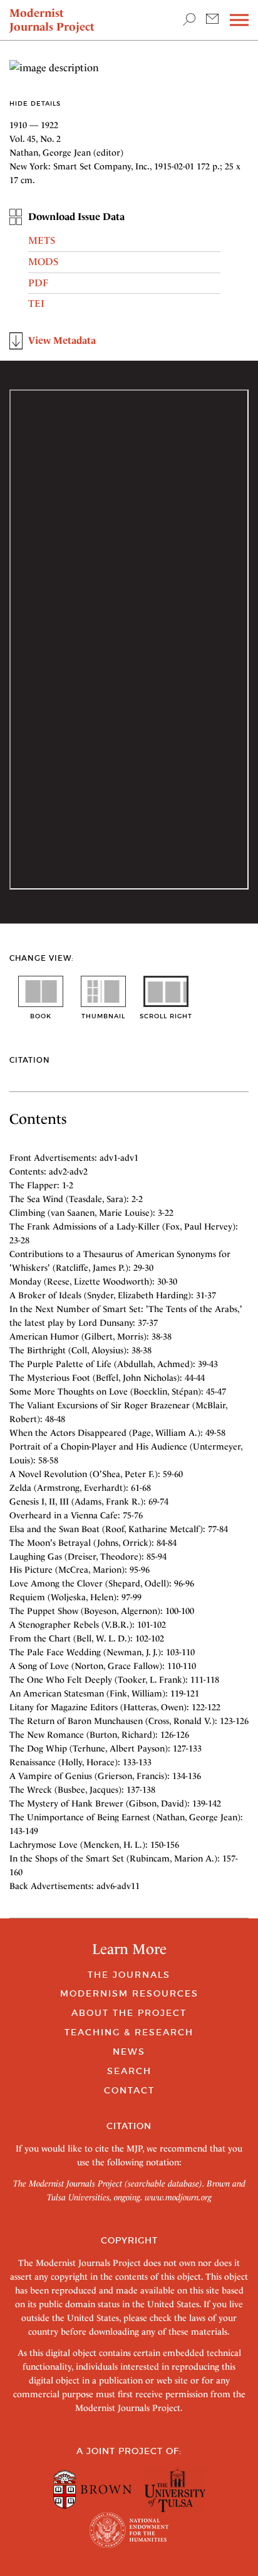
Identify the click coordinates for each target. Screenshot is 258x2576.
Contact (129, 2090)
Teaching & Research (129, 2032)
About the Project (129, 2013)
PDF (38, 283)
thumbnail (103, 1016)
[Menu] (239, 20)
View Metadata (62, 340)
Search (129, 2071)
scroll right (166, 1016)
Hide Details (35, 103)
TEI (36, 303)
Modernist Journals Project (52, 20)
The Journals (129, 1975)
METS (42, 240)
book (41, 1016)
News (129, 2052)
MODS (43, 262)
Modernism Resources (129, 1993)
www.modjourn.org (178, 2197)
